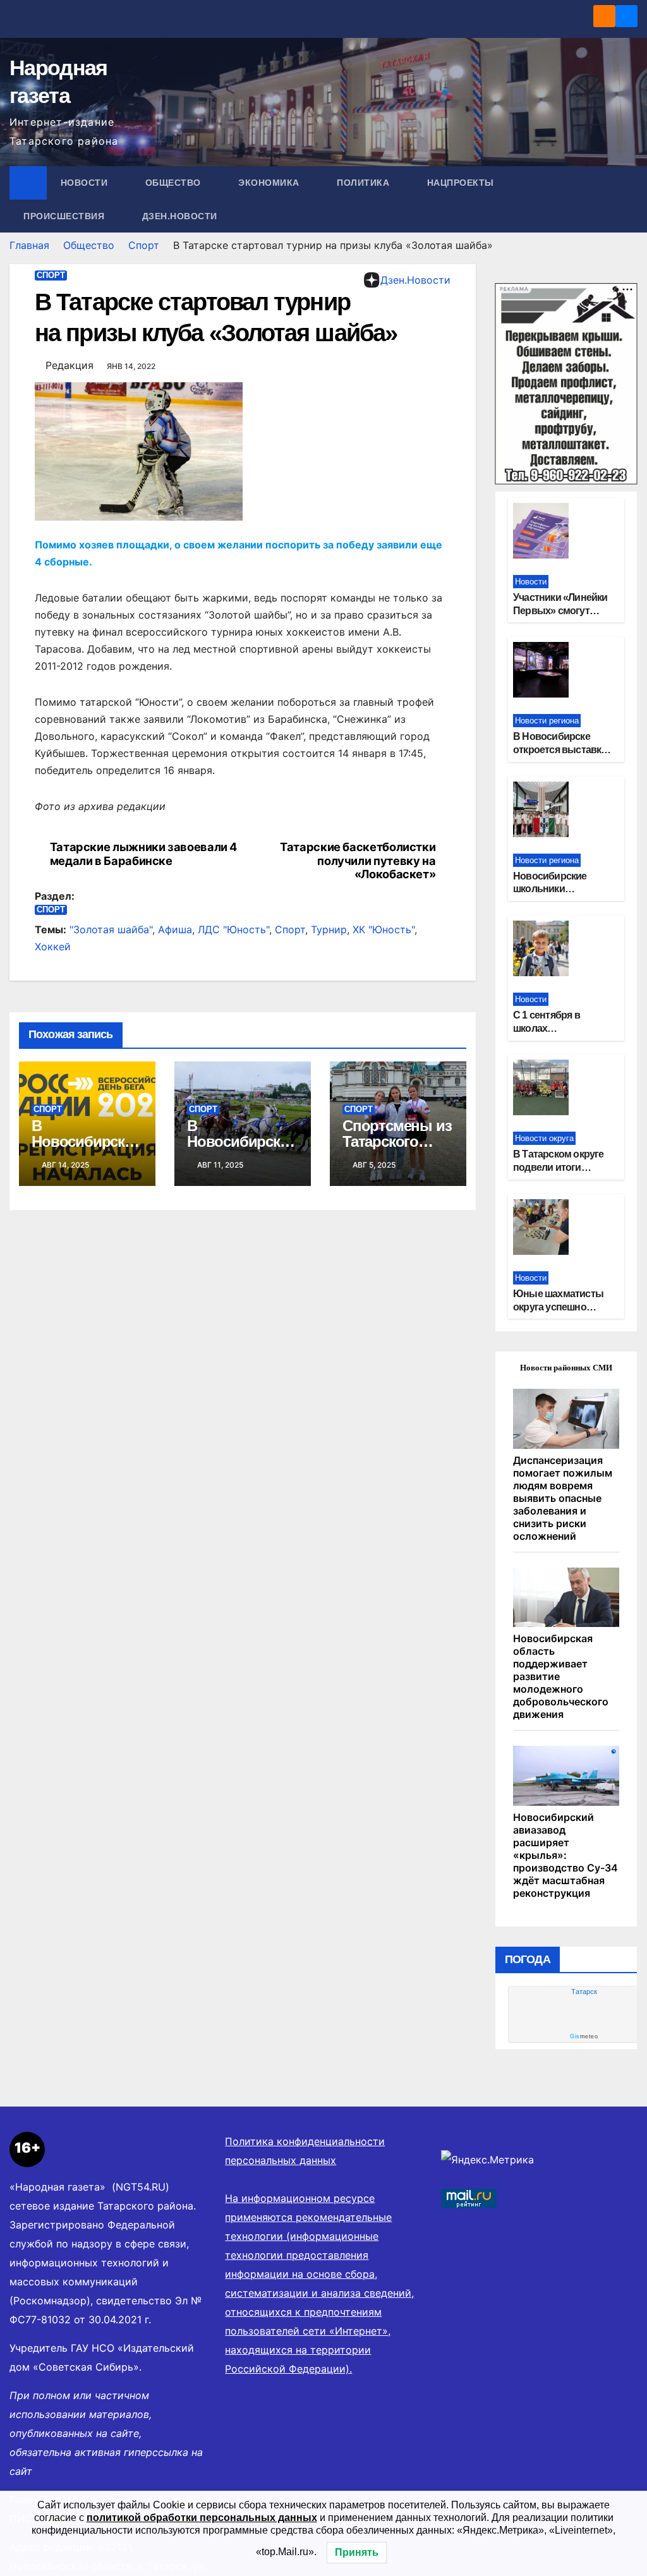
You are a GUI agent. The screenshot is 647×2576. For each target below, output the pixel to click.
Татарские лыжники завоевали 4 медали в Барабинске (143, 854)
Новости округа (544, 1138)
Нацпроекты (462, 183)
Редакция (70, 365)
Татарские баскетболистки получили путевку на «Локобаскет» (358, 861)
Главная (29, 245)
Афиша (175, 929)
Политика (365, 183)
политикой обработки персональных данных (202, 2518)
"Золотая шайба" (111, 929)
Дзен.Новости (180, 216)
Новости (86, 183)
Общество (175, 183)
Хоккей (53, 946)
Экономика (270, 183)
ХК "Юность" (384, 929)
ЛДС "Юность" (233, 929)
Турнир (329, 929)
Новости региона (547, 721)
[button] (629, 200)
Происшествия (65, 216)
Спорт (144, 245)
